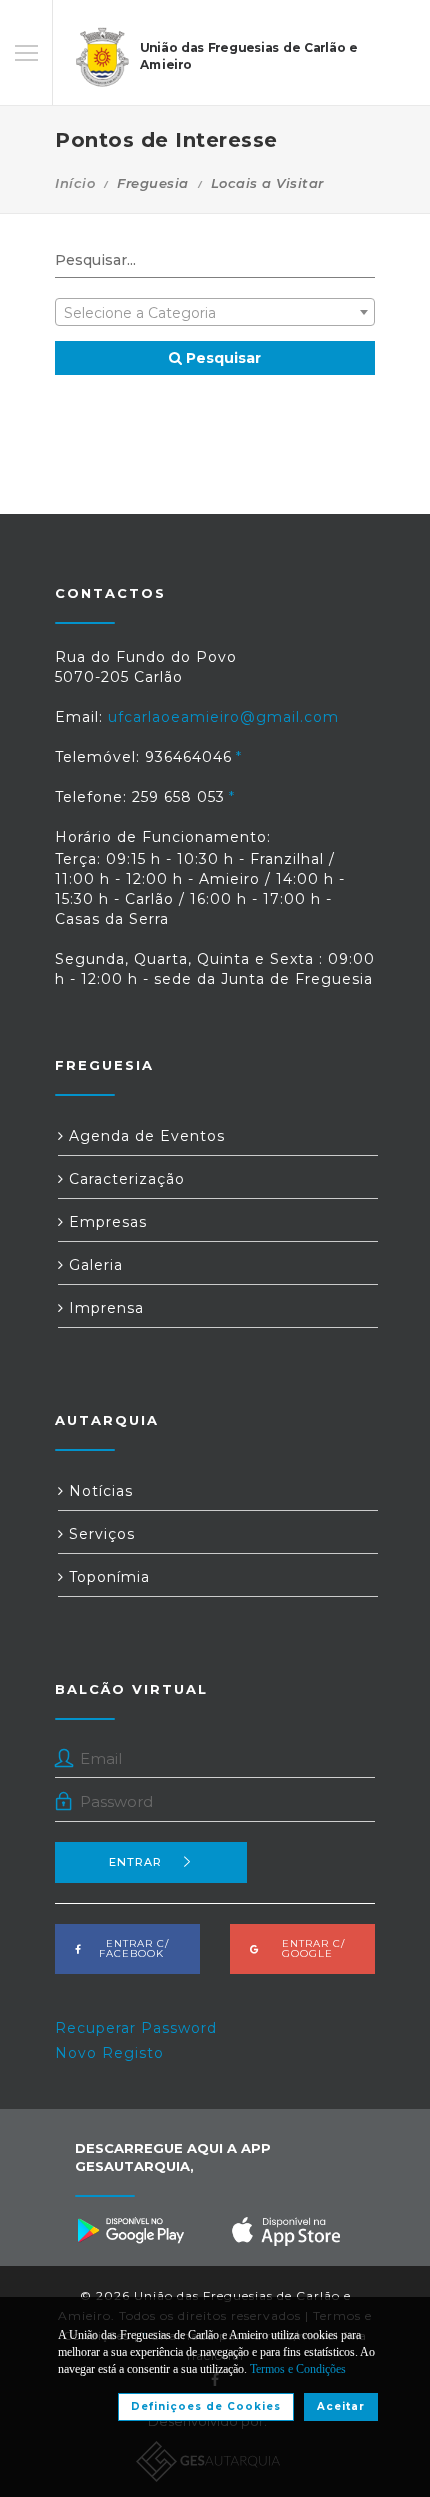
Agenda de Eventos (144, 1136)
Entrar (135, 1862)
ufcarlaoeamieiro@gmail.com (223, 717)
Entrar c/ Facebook (131, 1948)
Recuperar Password (136, 2028)
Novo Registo (109, 2053)
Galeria (93, 1265)
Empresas (105, 1222)
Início (75, 183)
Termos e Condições (298, 2369)
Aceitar (341, 2406)
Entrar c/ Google (307, 1948)
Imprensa (104, 1308)
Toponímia (107, 1577)
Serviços (99, 1534)
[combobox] (215, 312)
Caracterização (124, 1179)
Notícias (98, 1491)
